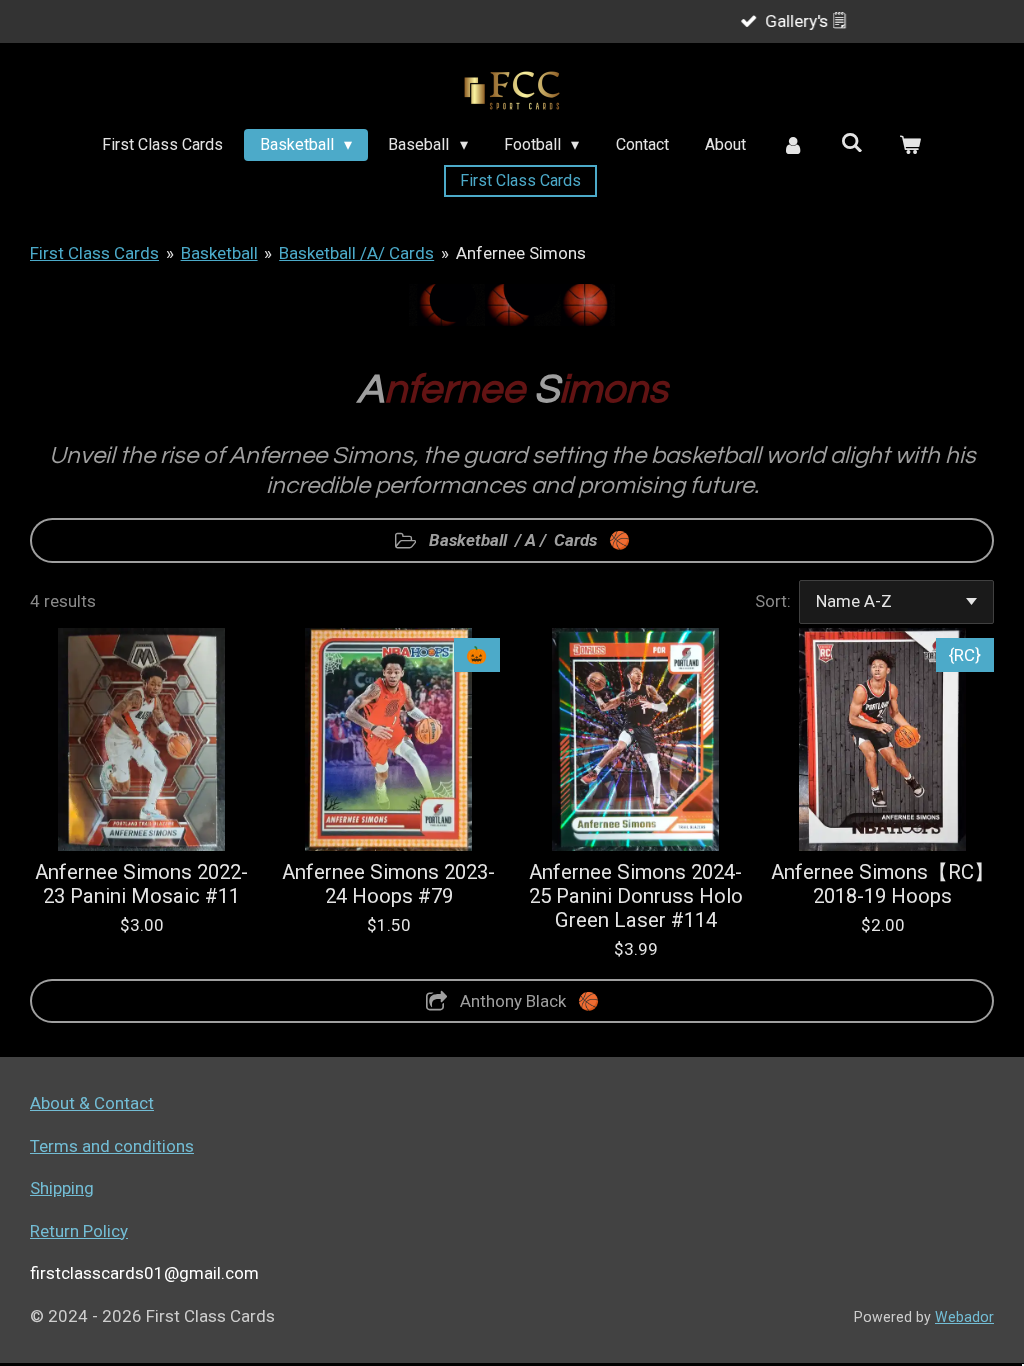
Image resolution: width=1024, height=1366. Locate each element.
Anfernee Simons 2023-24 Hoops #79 (388, 884)
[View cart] (910, 145)
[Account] (793, 145)
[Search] (852, 142)
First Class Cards (94, 253)
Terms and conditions (112, 1146)
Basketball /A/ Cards (356, 253)
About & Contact (92, 1103)
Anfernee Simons (521, 253)
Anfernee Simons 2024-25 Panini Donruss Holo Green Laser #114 (636, 896)
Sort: (773, 601)
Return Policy (79, 1231)
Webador (964, 1317)
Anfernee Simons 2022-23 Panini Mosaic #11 (141, 884)
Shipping (62, 1188)
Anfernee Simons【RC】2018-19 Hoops (882, 884)
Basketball (219, 253)
